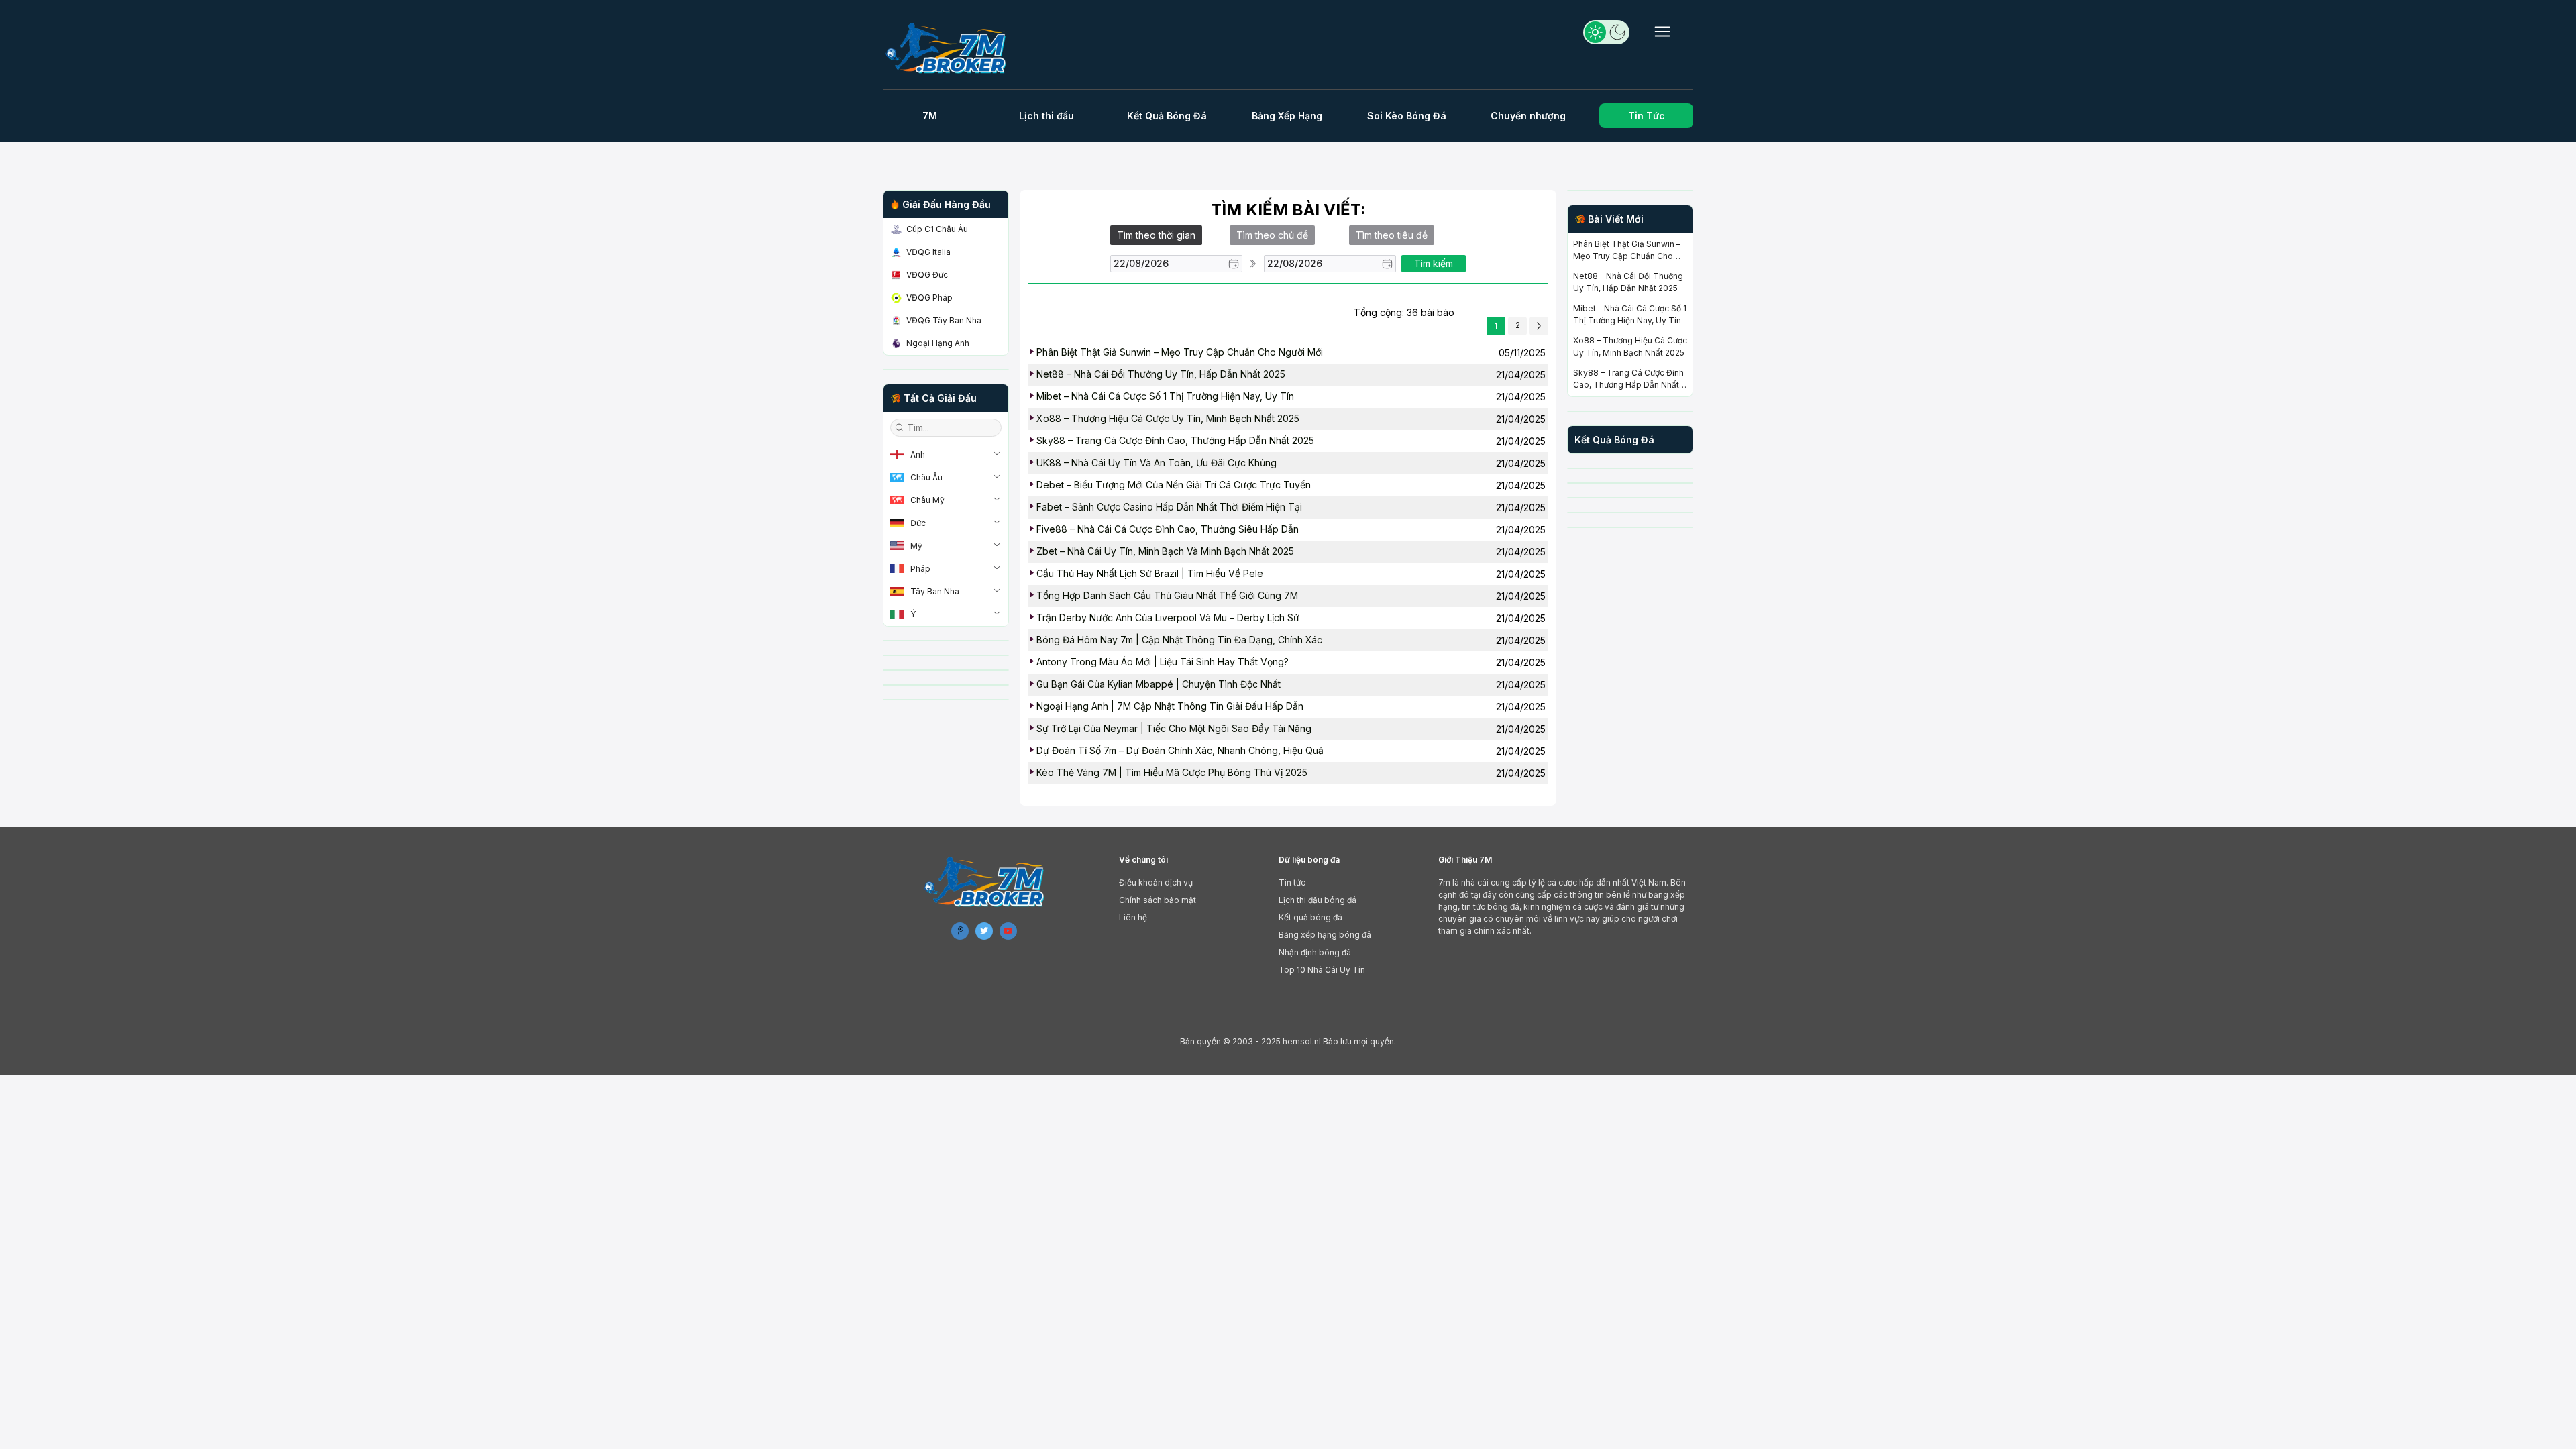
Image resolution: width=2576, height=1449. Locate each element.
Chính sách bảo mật (1158, 900)
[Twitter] (984, 931)
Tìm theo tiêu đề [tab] (1392, 235)
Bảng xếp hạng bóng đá (1325, 935)
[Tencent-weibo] (960, 931)
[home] (952, 48)
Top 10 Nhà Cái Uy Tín (1322, 970)
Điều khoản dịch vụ (1156, 882)
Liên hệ (1133, 917)
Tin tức (1292, 882)
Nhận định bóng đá (1315, 952)
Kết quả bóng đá (1310, 917)
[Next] (1539, 326)
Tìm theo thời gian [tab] (1156, 235)
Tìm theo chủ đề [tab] (1272, 235)
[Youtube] (1008, 931)
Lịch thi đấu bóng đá (1318, 900)
